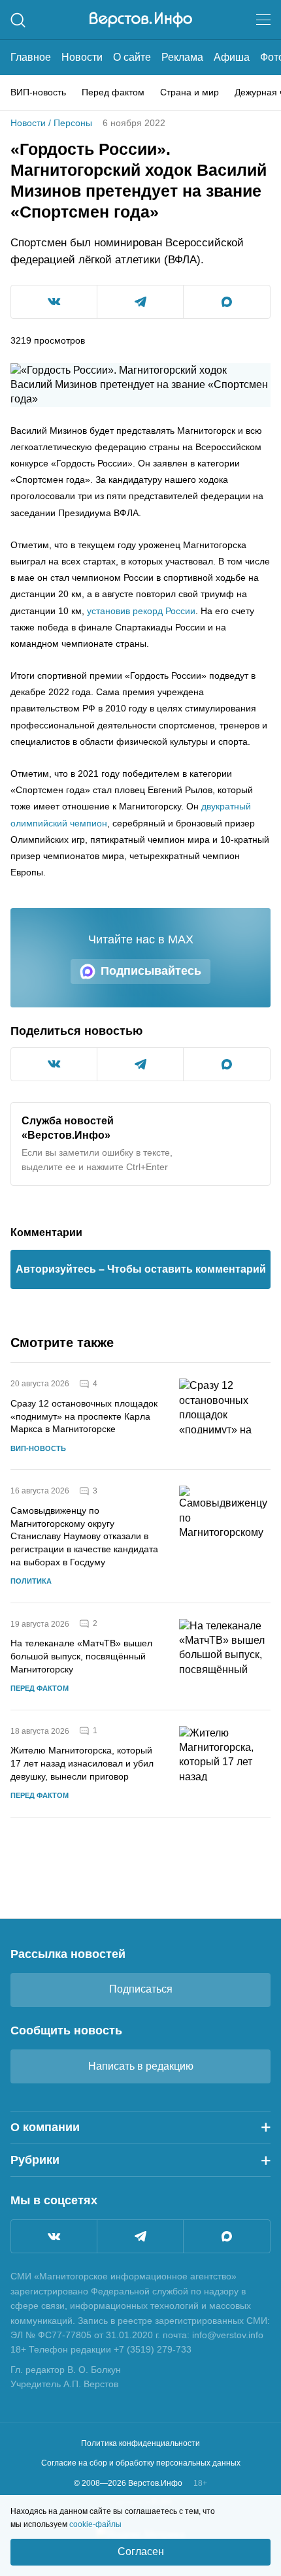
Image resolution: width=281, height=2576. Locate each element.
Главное (31, 57)
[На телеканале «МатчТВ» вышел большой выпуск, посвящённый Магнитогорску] (225, 1656)
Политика (31, 1581)
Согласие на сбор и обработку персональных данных (141, 2463)
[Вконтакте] (54, 2236)
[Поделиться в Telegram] (140, 302)
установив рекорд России (141, 611)
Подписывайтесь (151, 971)
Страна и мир (190, 92)
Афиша (232, 57)
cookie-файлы (95, 2524)
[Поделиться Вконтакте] (54, 302)
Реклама (182, 57)
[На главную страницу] (141, 20)
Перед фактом (113, 92)
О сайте (132, 57)
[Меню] (263, 20)
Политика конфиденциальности (140, 2443)
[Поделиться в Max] (227, 302)
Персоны (73, 123)
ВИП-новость (38, 92)
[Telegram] (140, 2236)
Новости (82, 57)
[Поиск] (18, 20)
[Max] (227, 2236)
